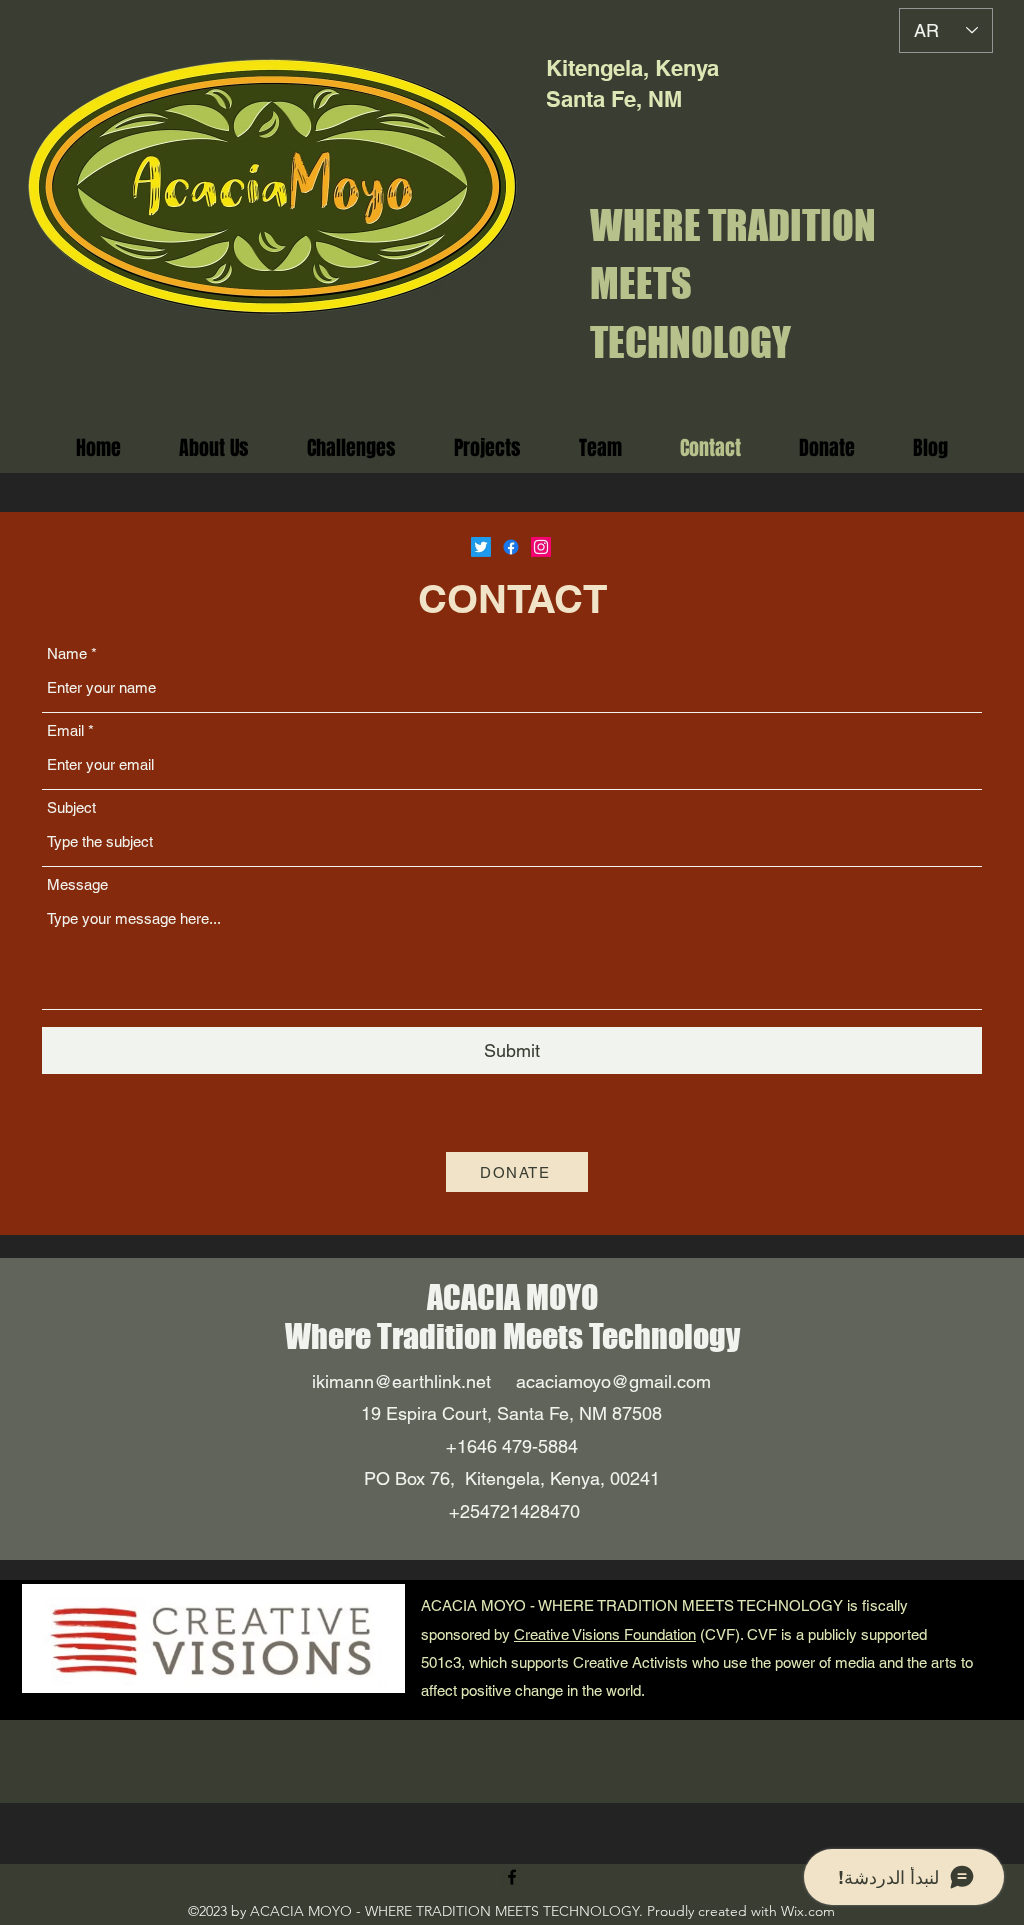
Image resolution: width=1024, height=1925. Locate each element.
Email (65, 730)
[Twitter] (481, 547)
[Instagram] (541, 547)
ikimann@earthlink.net (401, 1381)
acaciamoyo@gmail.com (613, 1381)
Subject (71, 807)
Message (77, 884)
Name (67, 653)
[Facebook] (511, 547)
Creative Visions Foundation (605, 1634)
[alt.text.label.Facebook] (512, 1877)
